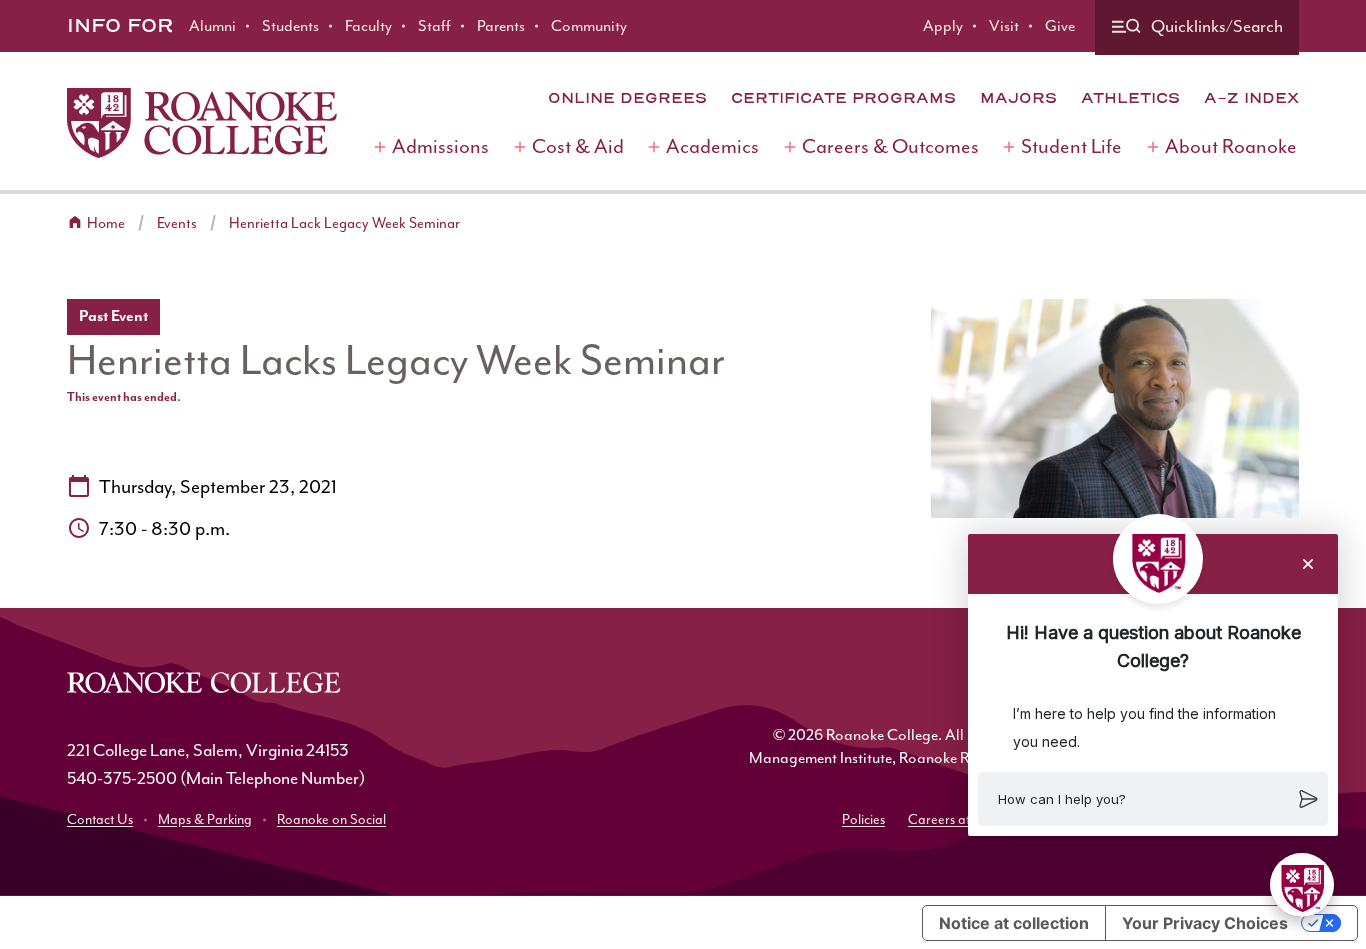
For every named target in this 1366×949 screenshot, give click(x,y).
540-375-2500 (122, 778)
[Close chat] (1308, 564)
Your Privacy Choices (1205, 923)
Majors (1018, 98)
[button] (1153, 799)
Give (1060, 26)
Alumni (212, 26)
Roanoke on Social (331, 819)
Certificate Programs (843, 98)
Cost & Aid (578, 146)
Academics (712, 146)
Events (177, 223)
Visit (1004, 26)
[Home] (202, 123)
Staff (434, 26)
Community (589, 26)
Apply (943, 26)
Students (290, 26)
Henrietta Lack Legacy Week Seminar (344, 223)
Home (106, 223)
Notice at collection (1014, 923)
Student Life (1071, 146)
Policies (863, 819)
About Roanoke (1231, 146)
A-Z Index (1251, 98)
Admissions (440, 146)
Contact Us (100, 819)
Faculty (368, 26)
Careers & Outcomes (890, 146)
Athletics (1130, 98)
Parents (501, 26)
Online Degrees (627, 98)
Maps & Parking (205, 819)
